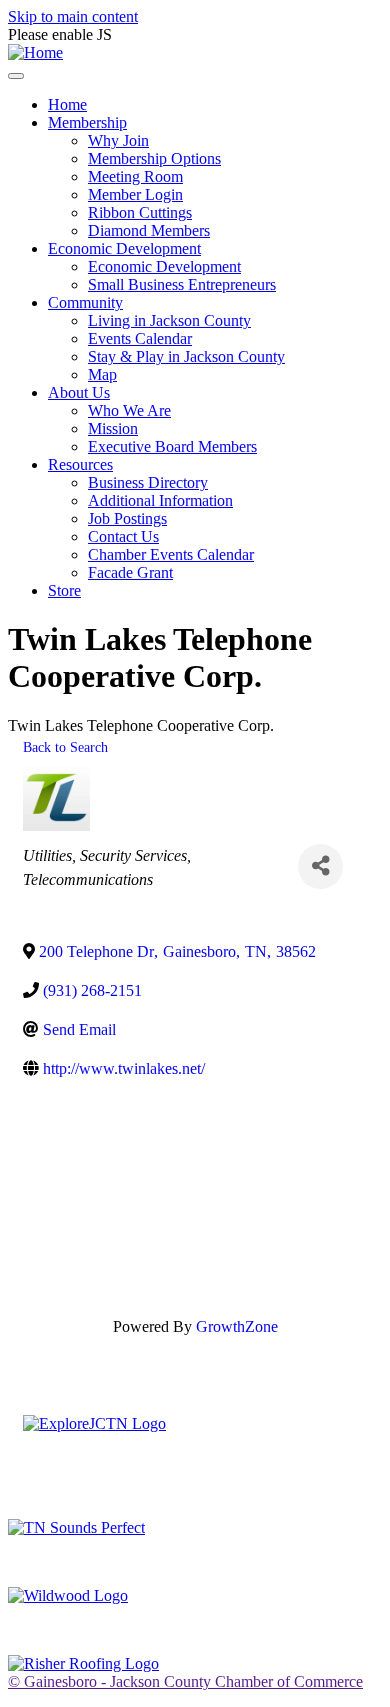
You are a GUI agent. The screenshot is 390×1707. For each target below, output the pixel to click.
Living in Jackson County (169, 320)
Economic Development (124, 248)
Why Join (118, 140)
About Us (79, 392)
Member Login (135, 194)
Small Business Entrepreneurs (182, 284)
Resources (80, 464)
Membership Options (154, 158)
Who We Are (129, 410)
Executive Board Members (172, 446)
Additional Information (160, 500)
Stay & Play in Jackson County (186, 356)
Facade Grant (130, 572)
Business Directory (148, 482)
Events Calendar (140, 338)
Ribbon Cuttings (140, 212)
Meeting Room (135, 176)
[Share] (320, 866)
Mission (113, 428)
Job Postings (127, 518)
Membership (87, 122)
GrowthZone (237, 1326)
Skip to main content (73, 16)
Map (102, 374)
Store (64, 590)
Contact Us (123, 536)
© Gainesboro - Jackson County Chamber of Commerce (185, 1681)
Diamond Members (149, 230)
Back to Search (65, 747)
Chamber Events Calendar (171, 554)
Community (85, 302)
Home (67, 104)
